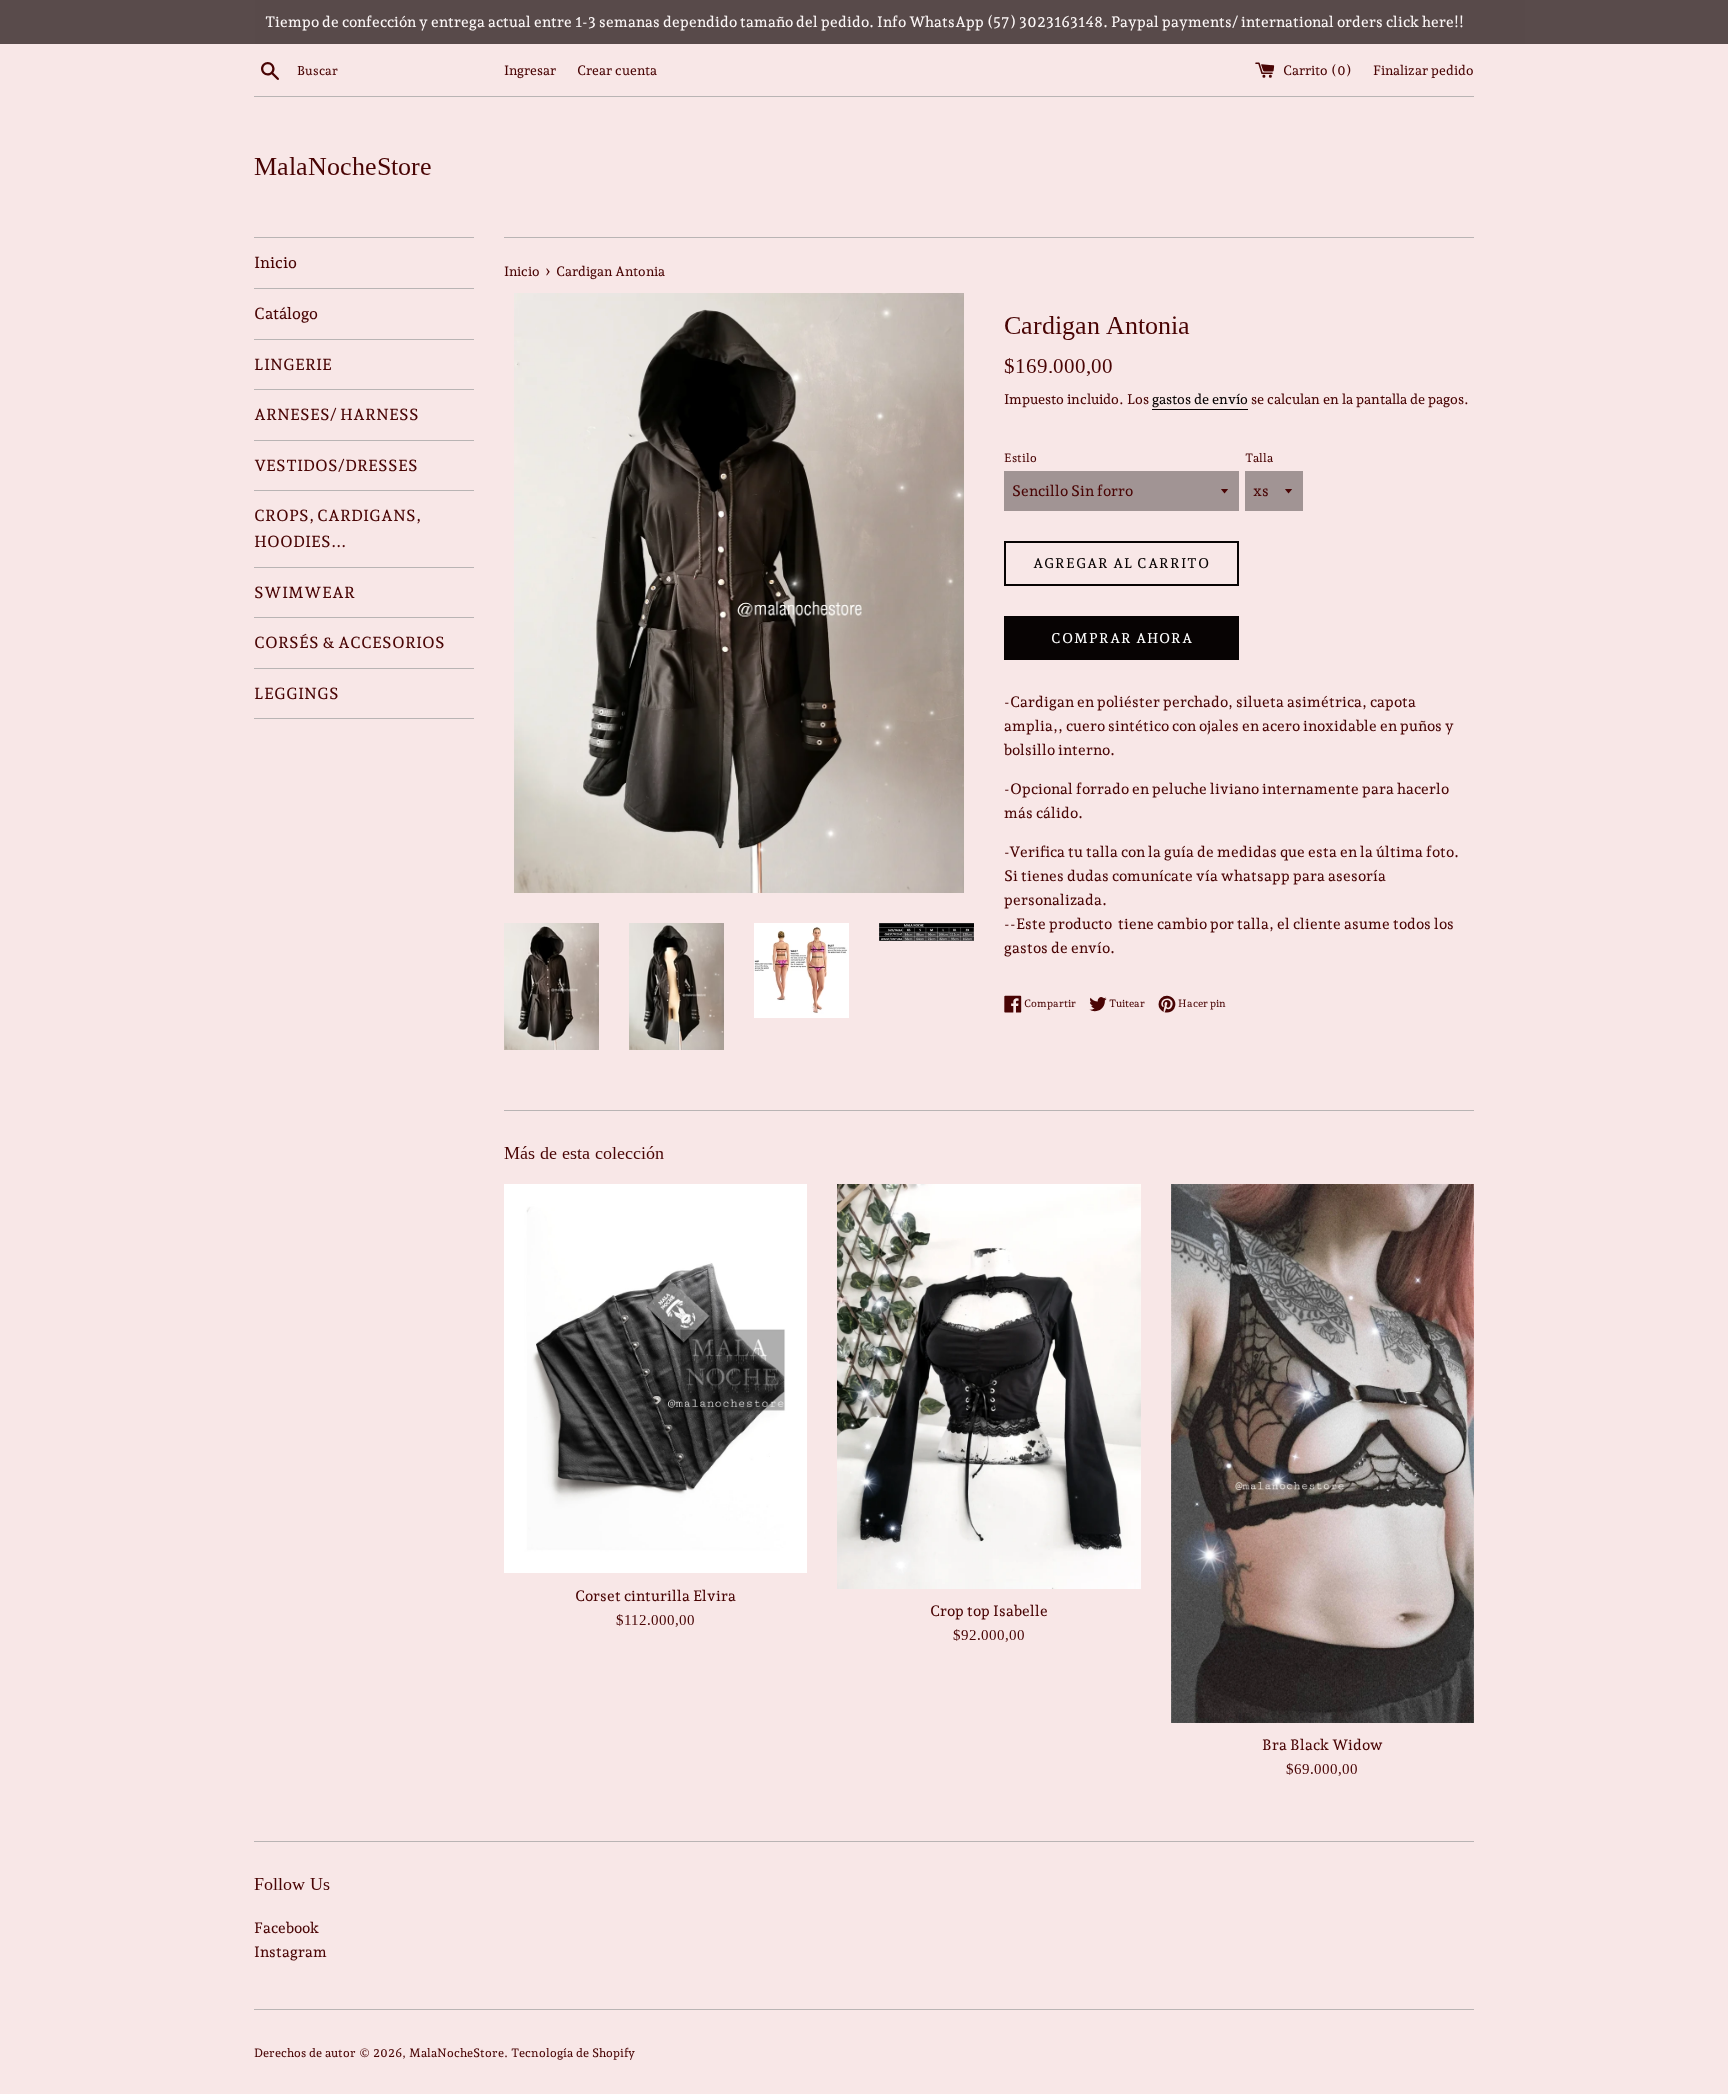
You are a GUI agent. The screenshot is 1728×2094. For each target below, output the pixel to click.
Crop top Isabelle (989, 1611)
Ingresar (530, 70)
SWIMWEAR (304, 592)
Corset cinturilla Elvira (655, 1596)
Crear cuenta (617, 70)
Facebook (286, 1928)
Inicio (275, 262)
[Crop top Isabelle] (988, 1386)
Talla (1259, 458)
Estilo (1020, 458)
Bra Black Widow (1322, 1745)
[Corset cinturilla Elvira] (655, 1378)
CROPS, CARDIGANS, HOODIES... (337, 528)
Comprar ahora (1122, 638)
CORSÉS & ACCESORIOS (349, 642)
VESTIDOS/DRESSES (336, 465)
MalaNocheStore (343, 166)
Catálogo (286, 313)
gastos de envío (1200, 399)
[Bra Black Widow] (1322, 1453)
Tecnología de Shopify (573, 2053)
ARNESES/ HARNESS (336, 414)
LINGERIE (293, 364)
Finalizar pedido (1423, 70)
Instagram (290, 1952)
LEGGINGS (296, 693)
